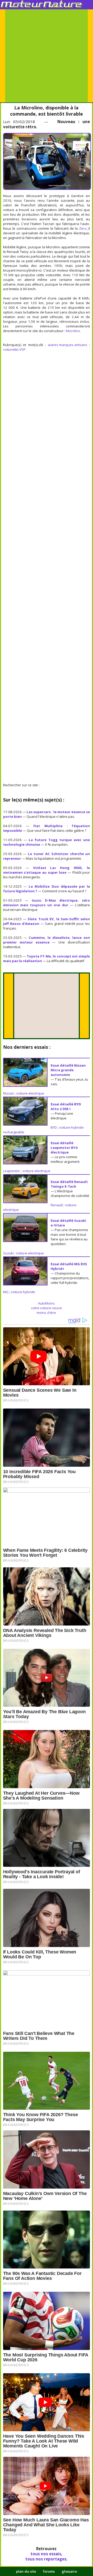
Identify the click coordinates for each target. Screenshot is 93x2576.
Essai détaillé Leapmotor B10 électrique (64, 1148)
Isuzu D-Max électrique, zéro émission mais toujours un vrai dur (47, 903)
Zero (83, 228)
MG (6, 1292)
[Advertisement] (47, 56)
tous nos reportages (46, 2559)
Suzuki (8, 1253)
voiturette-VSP (14, 349)
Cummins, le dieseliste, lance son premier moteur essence (47, 940)
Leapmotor (12, 1171)
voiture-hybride (23, 1292)
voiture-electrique (30, 1093)
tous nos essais (46, 2554)
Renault (57, 1205)
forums (49, 2571)
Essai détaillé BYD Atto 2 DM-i (66, 1106)
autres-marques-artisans (68, 345)
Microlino (73, 331)
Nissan (9, 1093)
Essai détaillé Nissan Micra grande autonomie (68, 1070)
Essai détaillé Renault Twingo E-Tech (69, 1184)
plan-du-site (26, 2571)
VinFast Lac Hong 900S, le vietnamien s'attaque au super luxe (47, 870)
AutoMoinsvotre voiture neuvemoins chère (47, 1308)
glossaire (69, 2571)
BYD (54, 1127)
